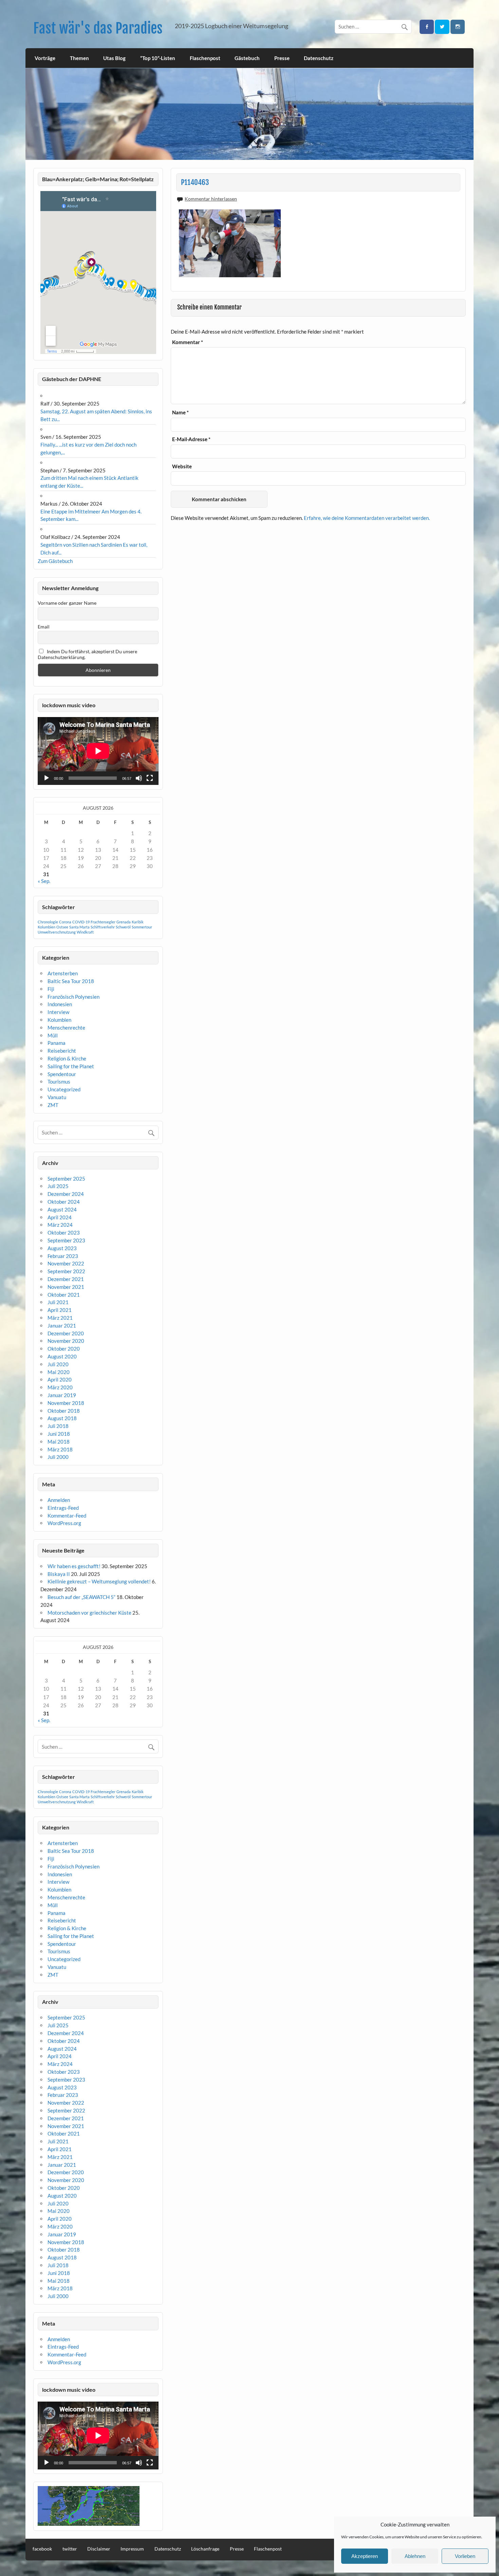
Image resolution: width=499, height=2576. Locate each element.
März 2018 (60, 1449)
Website (182, 466)
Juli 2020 (58, 1364)
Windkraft (85, 932)
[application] (98, 751)
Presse (282, 58)
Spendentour (62, 1074)
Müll (53, 1035)
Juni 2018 (59, 1434)
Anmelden (59, 1500)
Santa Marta (79, 927)
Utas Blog (114, 58)
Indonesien (60, 1004)
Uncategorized (64, 1089)
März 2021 (60, 1318)
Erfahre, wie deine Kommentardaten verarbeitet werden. (367, 518)
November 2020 (66, 1341)
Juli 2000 (58, 1457)
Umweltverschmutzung (57, 932)
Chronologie (48, 922)
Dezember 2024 (66, 1194)
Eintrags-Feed (63, 1508)
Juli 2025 (58, 1186)
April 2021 (60, 1310)
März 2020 (60, 1387)
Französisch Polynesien (73, 997)
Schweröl (123, 927)
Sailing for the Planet (71, 1066)
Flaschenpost (205, 58)
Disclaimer (99, 2549)
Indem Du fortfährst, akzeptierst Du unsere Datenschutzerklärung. (87, 654)
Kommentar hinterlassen (211, 199)
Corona (65, 922)
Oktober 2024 (64, 1202)
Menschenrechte (66, 1028)
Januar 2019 (62, 1395)
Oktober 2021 (64, 1295)
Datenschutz (319, 58)
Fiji (51, 989)
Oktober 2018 (64, 1411)
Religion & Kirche (67, 1058)
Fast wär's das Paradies (98, 28)
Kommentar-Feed (67, 1516)
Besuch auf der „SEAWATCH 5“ (81, 1597)
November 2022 (66, 1263)
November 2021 (66, 1287)
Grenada (124, 922)
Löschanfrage (205, 2549)
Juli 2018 (58, 1426)
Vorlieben (465, 2556)
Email (44, 627)
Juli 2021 (58, 1302)
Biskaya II (59, 1574)
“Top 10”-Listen (158, 58)
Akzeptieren (365, 2556)
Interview (58, 1012)
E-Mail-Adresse (191, 439)
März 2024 (60, 1225)
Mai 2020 (59, 1372)
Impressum (132, 2549)
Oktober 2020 (64, 1349)
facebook (42, 2549)
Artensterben (63, 973)
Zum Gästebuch (55, 561)
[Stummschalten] (139, 778)
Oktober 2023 (64, 1233)
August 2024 (62, 1209)
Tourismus (59, 1082)
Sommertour (142, 927)
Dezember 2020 (66, 1333)
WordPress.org (64, 1523)
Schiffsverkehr (103, 927)
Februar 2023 (63, 1256)
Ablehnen (415, 2556)
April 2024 (60, 1217)
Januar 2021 (62, 1325)
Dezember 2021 (66, 1279)
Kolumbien (47, 927)
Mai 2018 (59, 1442)
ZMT (53, 1105)
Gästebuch (247, 58)
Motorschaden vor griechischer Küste (89, 1613)
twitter (70, 2549)
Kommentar (188, 342)
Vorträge (45, 58)
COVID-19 (81, 922)
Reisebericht (62, 1051)
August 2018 (62, 1418)
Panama (57, 1043)
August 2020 (62, 1356)
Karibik (138, 922)
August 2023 (62, 1248)
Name (180, 412)
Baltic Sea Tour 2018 (71, 981)
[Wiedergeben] (47, 778)
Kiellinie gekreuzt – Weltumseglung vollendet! (99, 1581)
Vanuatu (57, 1097)
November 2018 (66, 1403)
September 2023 (66, 1240)
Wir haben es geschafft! (74, 1566)
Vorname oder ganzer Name (67, 603)
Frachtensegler (103, 922)
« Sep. (44, 881)
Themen (79, 58)
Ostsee (62, 927)
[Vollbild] (150, 778)
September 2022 (66, 1271)
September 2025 (66, 1179)
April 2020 (60, 1379)
